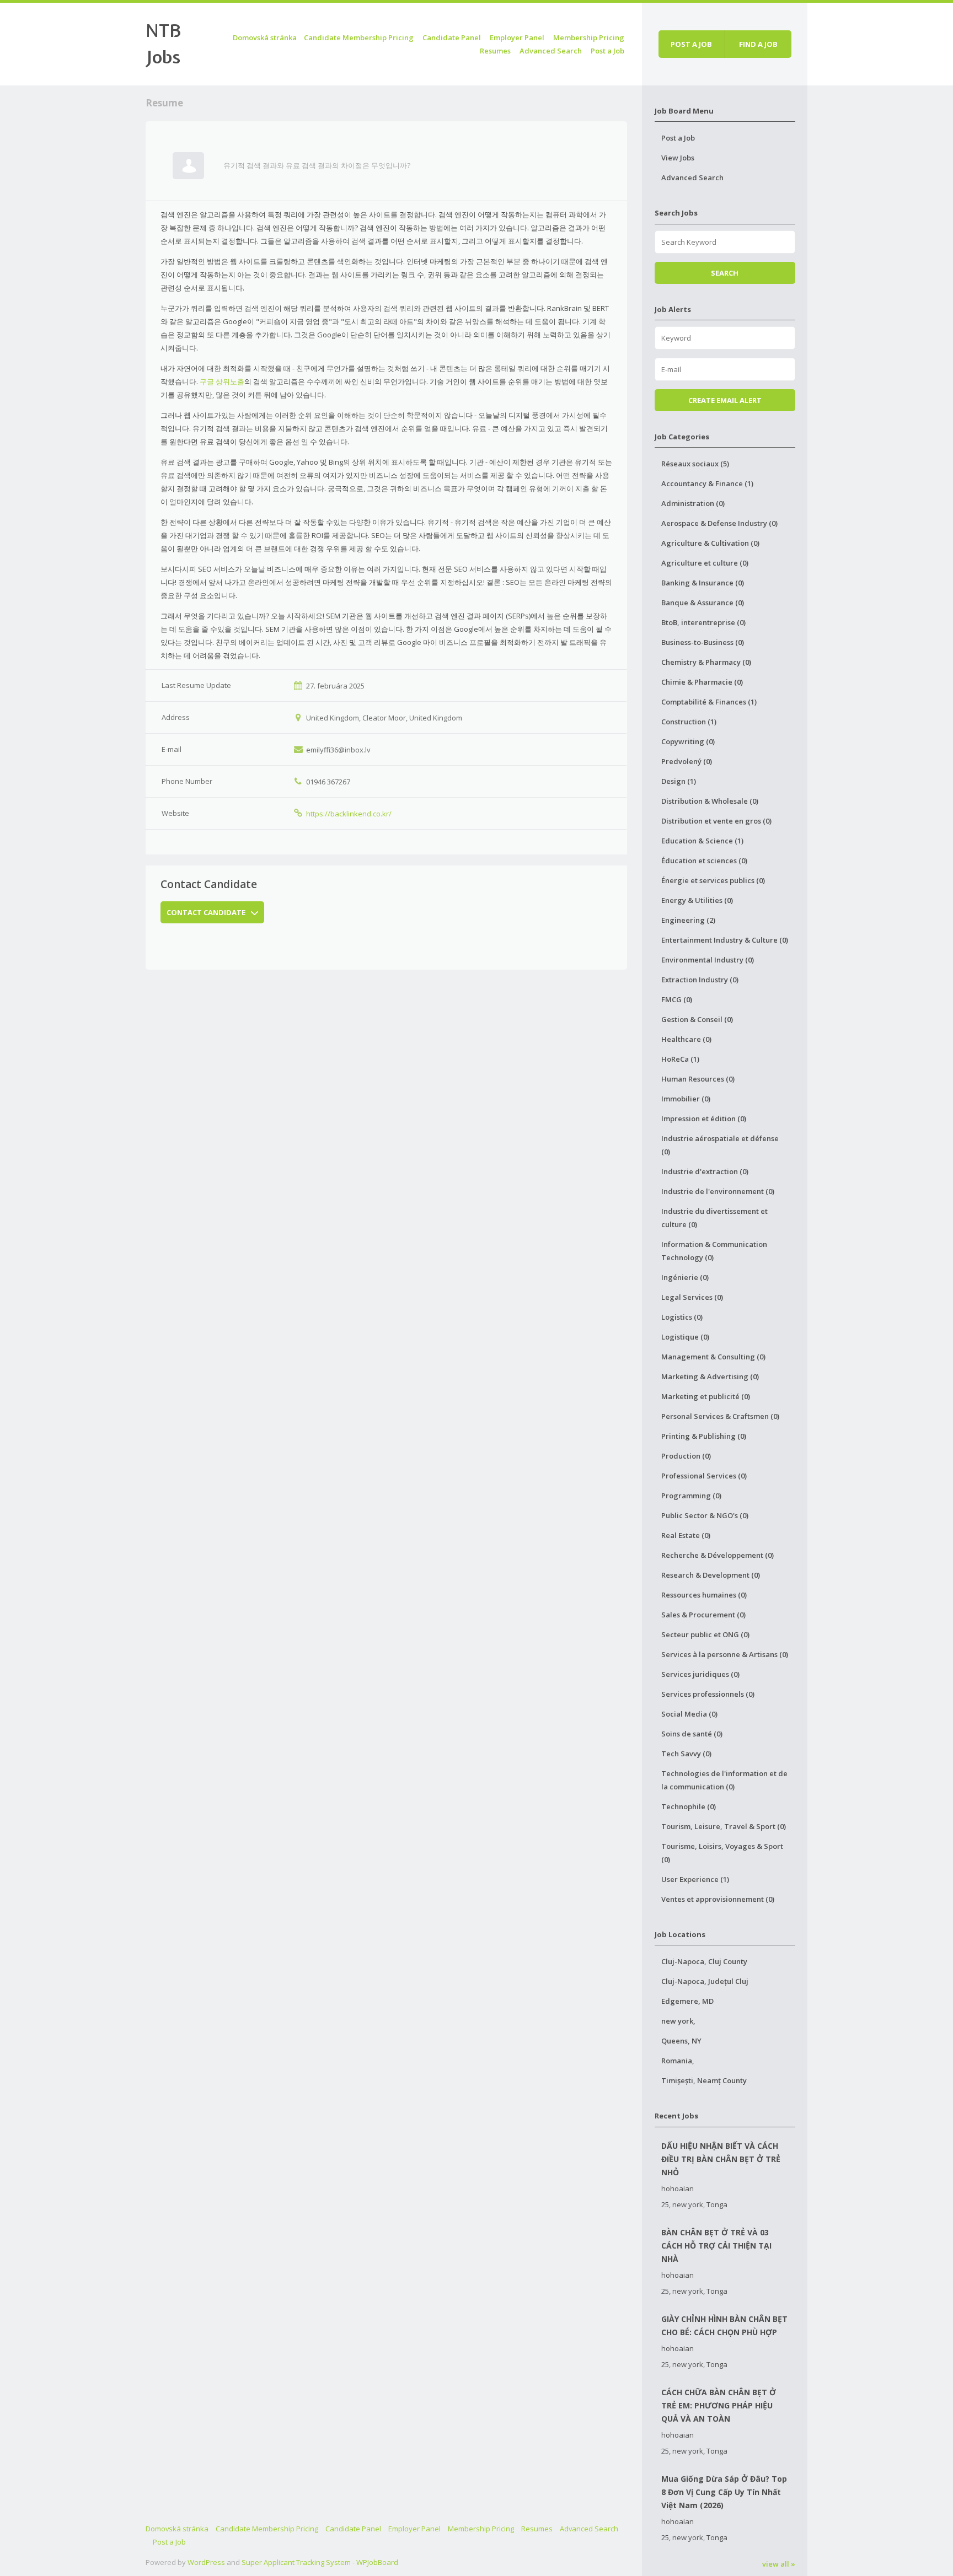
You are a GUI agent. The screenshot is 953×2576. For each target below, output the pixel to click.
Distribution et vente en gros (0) (716, 821)
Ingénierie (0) (685, 1277)
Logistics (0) (682, 1317)
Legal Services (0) (692, 1297)
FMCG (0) (677, 999)
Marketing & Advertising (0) (710, 1376)
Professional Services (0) (704, 1476)
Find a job (758, 44)
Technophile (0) (689, 1806)
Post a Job (607, 51)
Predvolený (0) (687, 761)
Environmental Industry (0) (708, 960)
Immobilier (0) (686, 1099)
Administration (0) (693, 503)
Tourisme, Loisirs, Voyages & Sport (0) (722, 1853)
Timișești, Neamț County (704, 2080)
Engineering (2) (688, 920)
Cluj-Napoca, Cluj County (704, 1961)
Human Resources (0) (698, 1079)
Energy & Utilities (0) (697, 900)
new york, (678, 2021)
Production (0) (686, 1456)
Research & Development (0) (711, 1575)
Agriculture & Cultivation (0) (710, 543)
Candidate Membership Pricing (359, 37)
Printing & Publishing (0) (704, 1436)
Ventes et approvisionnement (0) (718, 1899)
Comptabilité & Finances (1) (709, 702)
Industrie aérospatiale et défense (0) (720, 1145)
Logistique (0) (685, 1337)
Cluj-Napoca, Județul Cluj (705, 1981)
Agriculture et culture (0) (705, 563)
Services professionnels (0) (708, 1694)
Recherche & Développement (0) (718, 1555)
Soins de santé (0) (692, 1734)
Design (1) (679, 781)
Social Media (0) (689, 1714)
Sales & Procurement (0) (703, 1615)
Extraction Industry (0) (700, 980)
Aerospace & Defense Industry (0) (719, 523)
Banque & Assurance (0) (703, 603)
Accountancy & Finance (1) (707, 483)
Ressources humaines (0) (704, 1595)
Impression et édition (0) (704, 1118)
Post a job (691, 44)
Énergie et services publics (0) (713, 880)
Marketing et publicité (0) (706, 1396)
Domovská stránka (265, 37)
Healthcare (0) (686, 1039)
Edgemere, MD (687, 2001)
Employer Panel (517, 37)
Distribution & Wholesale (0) (710, 801)
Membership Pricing (589, 37)
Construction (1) (689, 722)
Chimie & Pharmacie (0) (702, 682)
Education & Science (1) (702, 841)
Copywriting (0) (688, 741)
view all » (779, 2564)
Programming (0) (691, 1496)
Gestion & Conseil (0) (697, 1019)
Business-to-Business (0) (703, 642)
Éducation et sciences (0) (704, 861)
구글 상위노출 (222, 381)
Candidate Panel (452, 37)
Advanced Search (551, 51)
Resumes (495, 51)
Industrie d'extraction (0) (705, 1171)
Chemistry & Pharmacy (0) (706, 662)
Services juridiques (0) (700, 1674)
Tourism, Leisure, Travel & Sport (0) (724, 1826)
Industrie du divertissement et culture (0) (714, 1218)
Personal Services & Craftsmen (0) (720, 1416)
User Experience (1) (695, 1879)
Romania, (678, 2061)
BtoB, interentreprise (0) (703, 622)
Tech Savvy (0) (686, 1754)
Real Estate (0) (686, 1535)
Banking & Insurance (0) (703, 583)
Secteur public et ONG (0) (705, 1634)
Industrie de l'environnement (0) (718, 1191)
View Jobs (678, 158)
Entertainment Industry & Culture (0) (725, 940)
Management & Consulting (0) (713, 1357)
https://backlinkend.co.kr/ (349, 814)
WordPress (206, 2562)
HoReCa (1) (680, 1059)
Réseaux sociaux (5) (695, 464)
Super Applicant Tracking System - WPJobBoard (320, 2562)
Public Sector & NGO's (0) (705, 1515)
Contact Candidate (206, 912)
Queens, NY (681, 2041)
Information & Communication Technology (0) (714, 1251)
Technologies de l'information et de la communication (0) (724, 1780)
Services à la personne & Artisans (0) (725, 1654)
